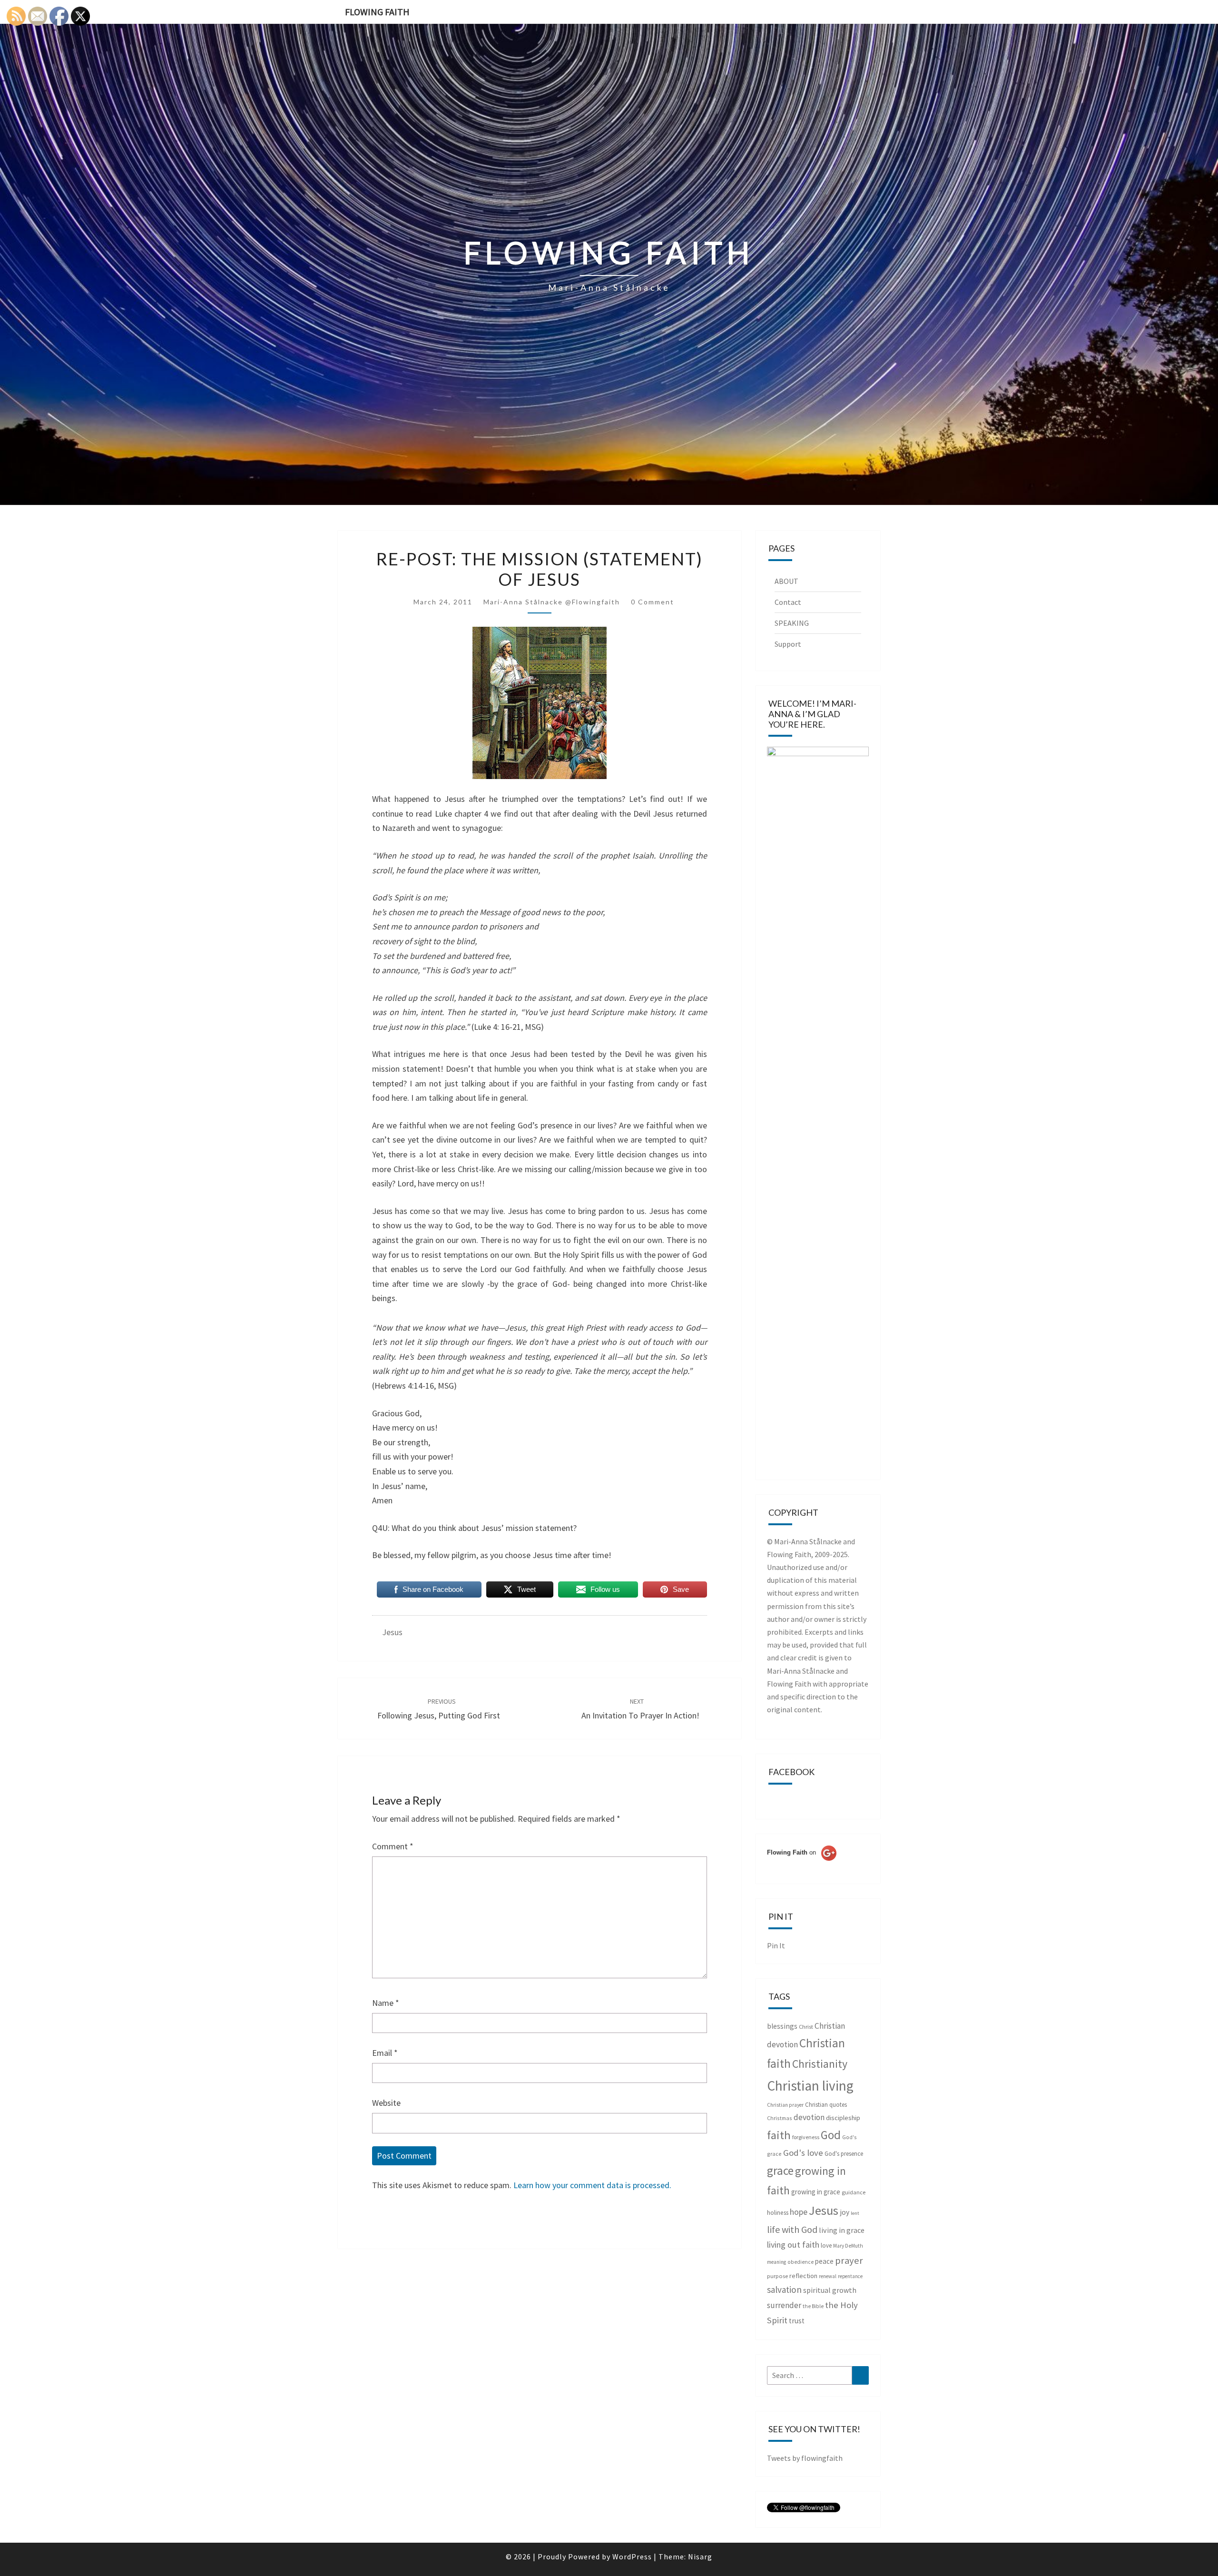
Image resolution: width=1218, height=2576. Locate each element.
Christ (806, 2027)
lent (855, 2213)
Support (788, 644)
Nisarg (700, 2556)
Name (386, 2003)
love (826, 2245)
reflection (803, 2276)
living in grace (842, 2230)
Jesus (392, 1632)
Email (385, 2053)
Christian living (810, 2086)
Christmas (780, 2118)
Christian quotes (826, 2105)
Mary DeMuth (848, 2246)
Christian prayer (785, 2105)
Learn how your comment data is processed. (592, 2185)
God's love (803, 2153)
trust (797, 2321)
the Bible (813, 2306)
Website (386, 2103)
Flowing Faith (377, 12)
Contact (788, 602)
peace (824, 2261)
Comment (393, 1846)
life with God (792, 2229)
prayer (849, 2260)
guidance (854, 2192)
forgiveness (806, 2137)
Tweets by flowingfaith (805, 2458)
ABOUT (786, 581)
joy (845, 2212)
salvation (784, 2290)
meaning (776, 2262)
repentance (850, 2276)
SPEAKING (792, 623)
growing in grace (816, 2192)
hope (799, 2212)
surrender (784, 2305)
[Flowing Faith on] (802, 1865)
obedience (801, 2262)
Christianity (820, 2064)
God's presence (844, 2154)
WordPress (632, 2556)
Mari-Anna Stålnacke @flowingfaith (552, 602)
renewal (828, 2276)
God (831, 2135)
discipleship (843, 2118)
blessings (782, 2026)
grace (780, 2171)
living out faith (793, 2245)
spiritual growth (830, 2290)
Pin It (776, 1945)
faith (779, 2135)
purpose (777, 2276)
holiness (778, 2213)
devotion (809, 2117)
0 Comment (653, 602)
